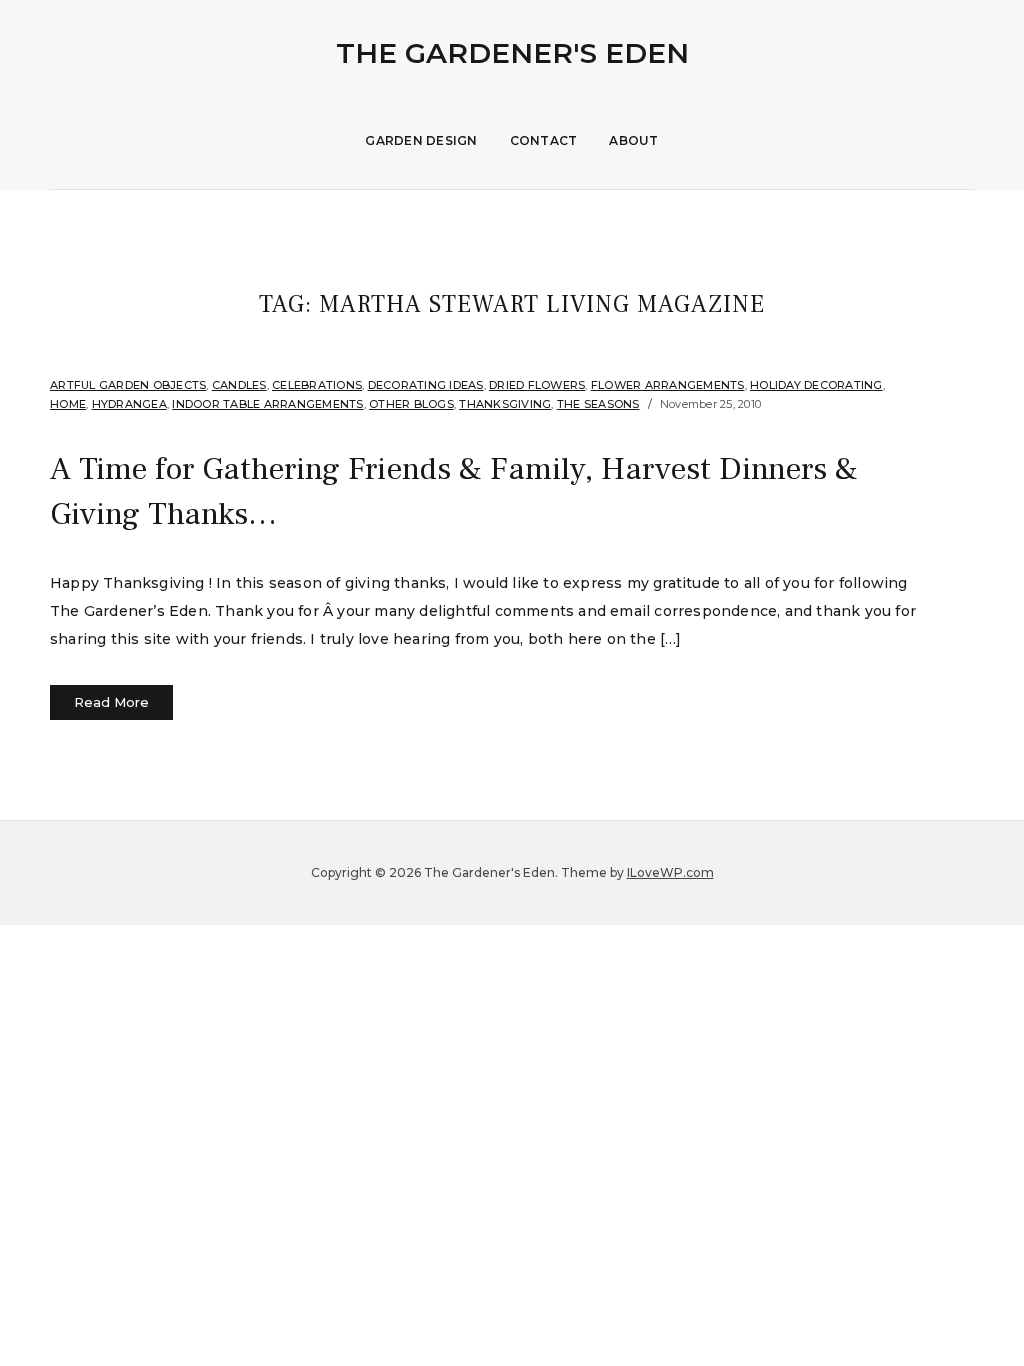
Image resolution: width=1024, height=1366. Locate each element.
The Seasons (598, 404)
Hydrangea (129, 404)
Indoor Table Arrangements (267, 404)
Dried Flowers (537, 385)
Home (68, 404)
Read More (111, 702)
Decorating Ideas (426, 385)
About (633, 140)
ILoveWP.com (670, 872)
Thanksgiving (505, 404)
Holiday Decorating (816, 385)
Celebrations (317, 385)
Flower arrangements (668, 385)
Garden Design (421, 140)
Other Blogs (411, 404)
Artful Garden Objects (128, 385)
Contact (544, 140)
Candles (239, 385)
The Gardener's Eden (512, 53)
